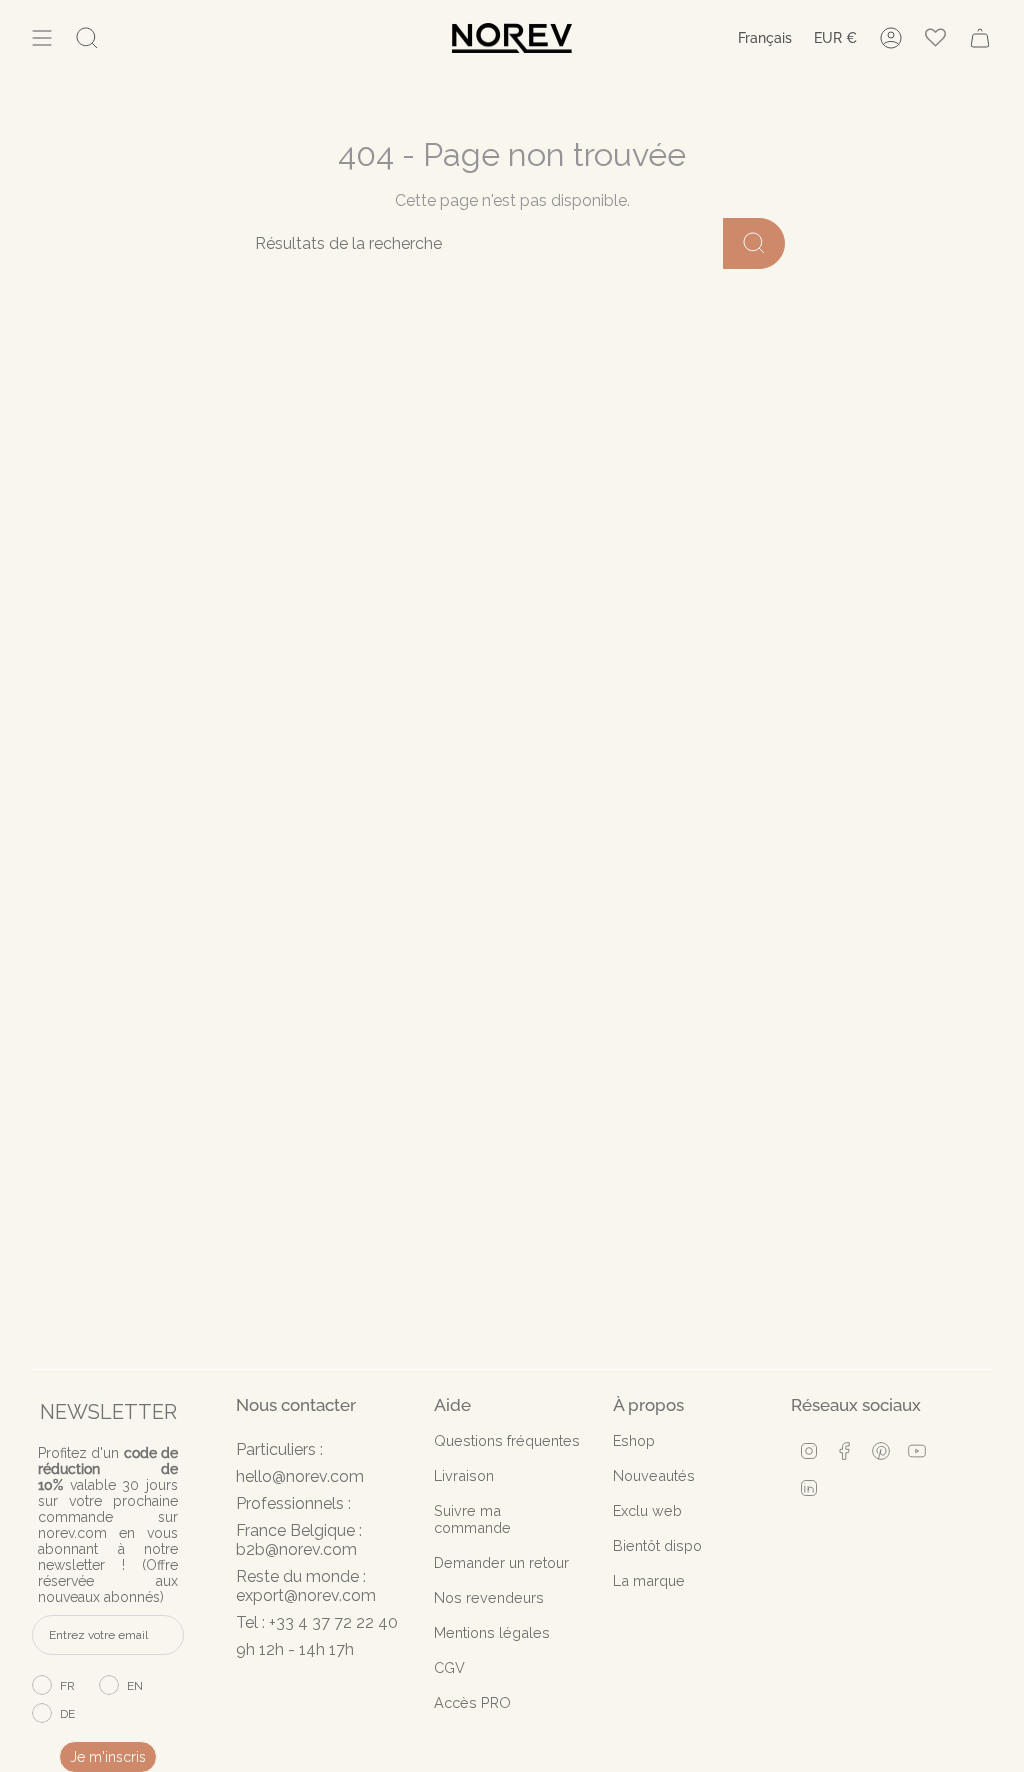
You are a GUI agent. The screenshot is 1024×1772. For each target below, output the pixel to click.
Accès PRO (472, 1702)
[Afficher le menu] (42, 38)
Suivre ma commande (472, 1519)
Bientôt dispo (657, 1545)
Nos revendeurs (489, 1597)
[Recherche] (754, 243)
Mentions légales (492, 1632)
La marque (649, 1580)
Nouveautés (654, 1475)
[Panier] (980, 38)
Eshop (634, 1440)
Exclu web (647, 1510)
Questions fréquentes (507, 1440)
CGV (449, 1667)
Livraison (464, 1475)
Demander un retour (501, 1562)
